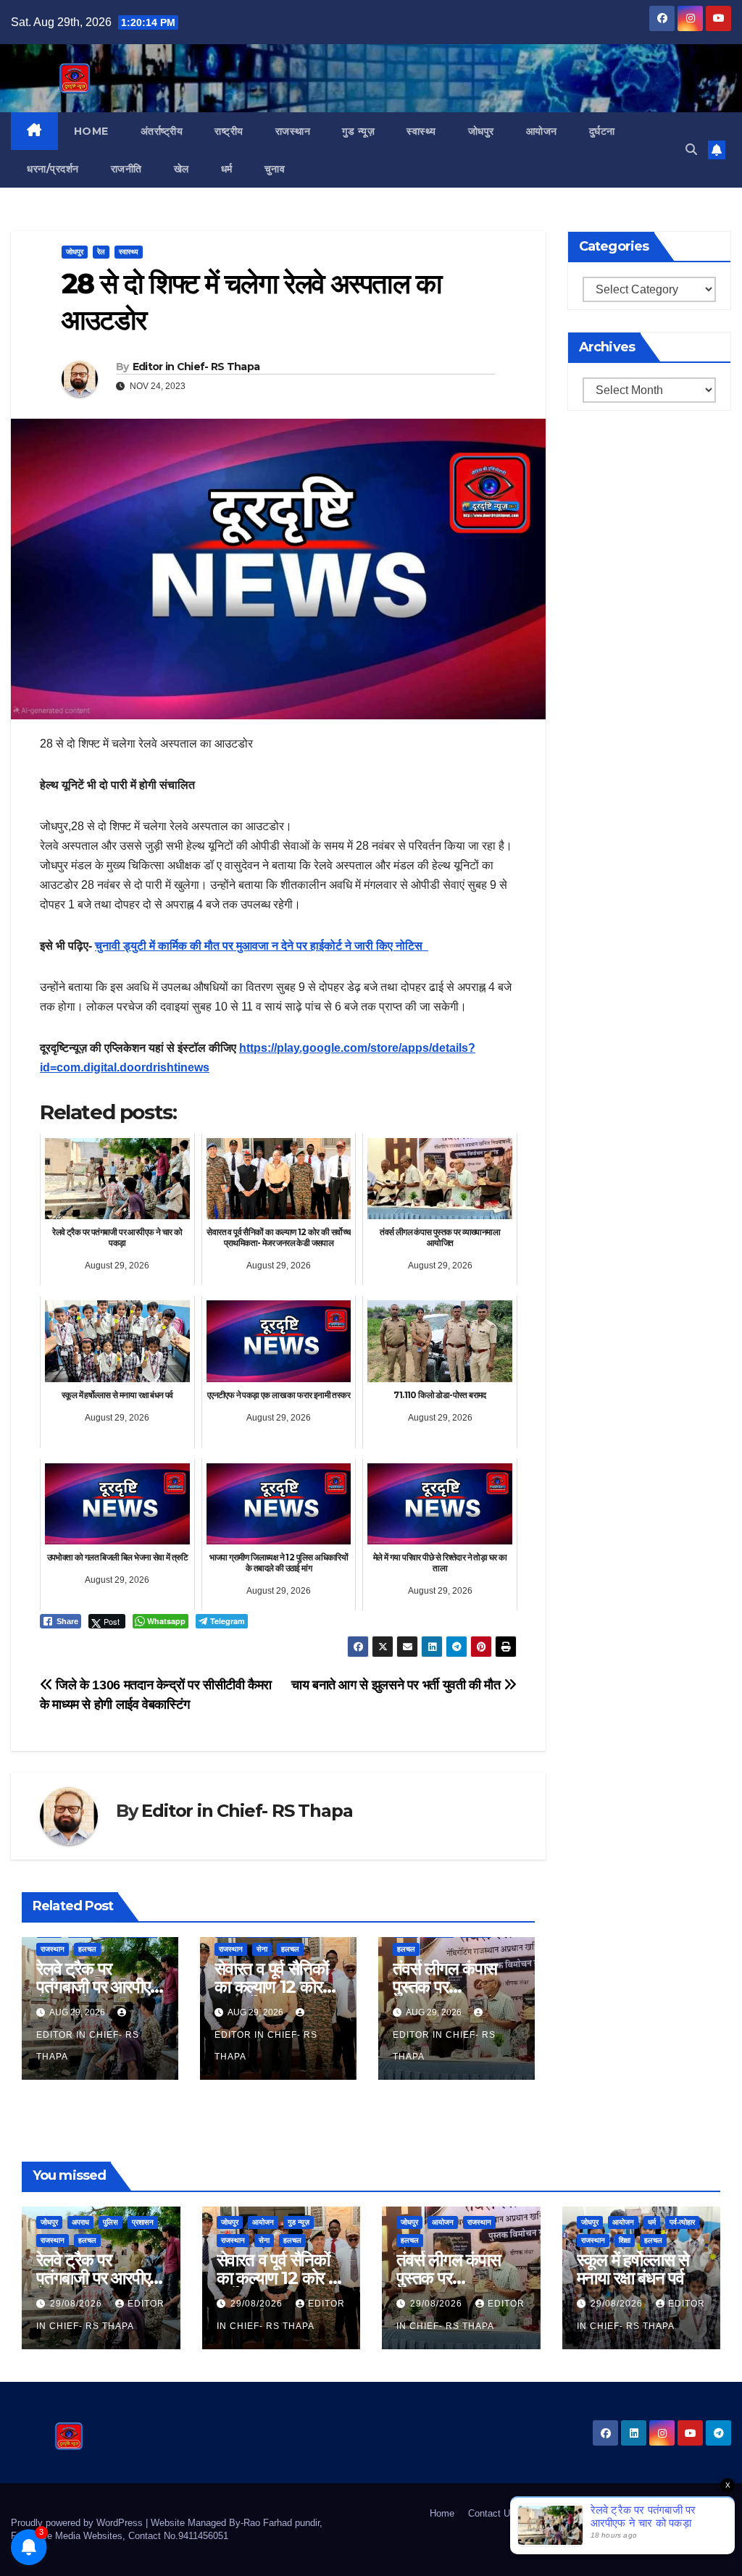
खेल (182, 169)
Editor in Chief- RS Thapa (196, 367)
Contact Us (492, 2513)
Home (91, 131)
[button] (691, 150)
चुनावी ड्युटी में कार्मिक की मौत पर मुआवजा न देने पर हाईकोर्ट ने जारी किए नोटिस (262, 946)
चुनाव (275, 169)
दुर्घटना (602, 131)
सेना (262, 1949)
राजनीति (126, 169)
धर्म (227, 169)
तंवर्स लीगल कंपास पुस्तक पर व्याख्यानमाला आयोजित (456, 1987)
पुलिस (111, 2222)
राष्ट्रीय (229, 131)
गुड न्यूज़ (358, 131)
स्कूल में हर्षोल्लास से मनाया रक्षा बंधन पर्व (633, 2269)
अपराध (80, 2222)
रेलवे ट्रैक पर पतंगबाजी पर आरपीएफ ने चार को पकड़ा (99, 1987)
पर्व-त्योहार (682, 2222)
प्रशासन (143, 2222)
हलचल (87, 1949)
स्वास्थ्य (421, 131)
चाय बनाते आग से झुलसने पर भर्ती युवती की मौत (397, 1685)
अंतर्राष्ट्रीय (162, 131)
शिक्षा (625, 2240)
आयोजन (542, 131)
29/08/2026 (78, 2304)
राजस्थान (293, 131)
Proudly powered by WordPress (78, 2523)
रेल (101, 252)
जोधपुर (481, 131)
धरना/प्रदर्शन (53, 169)
